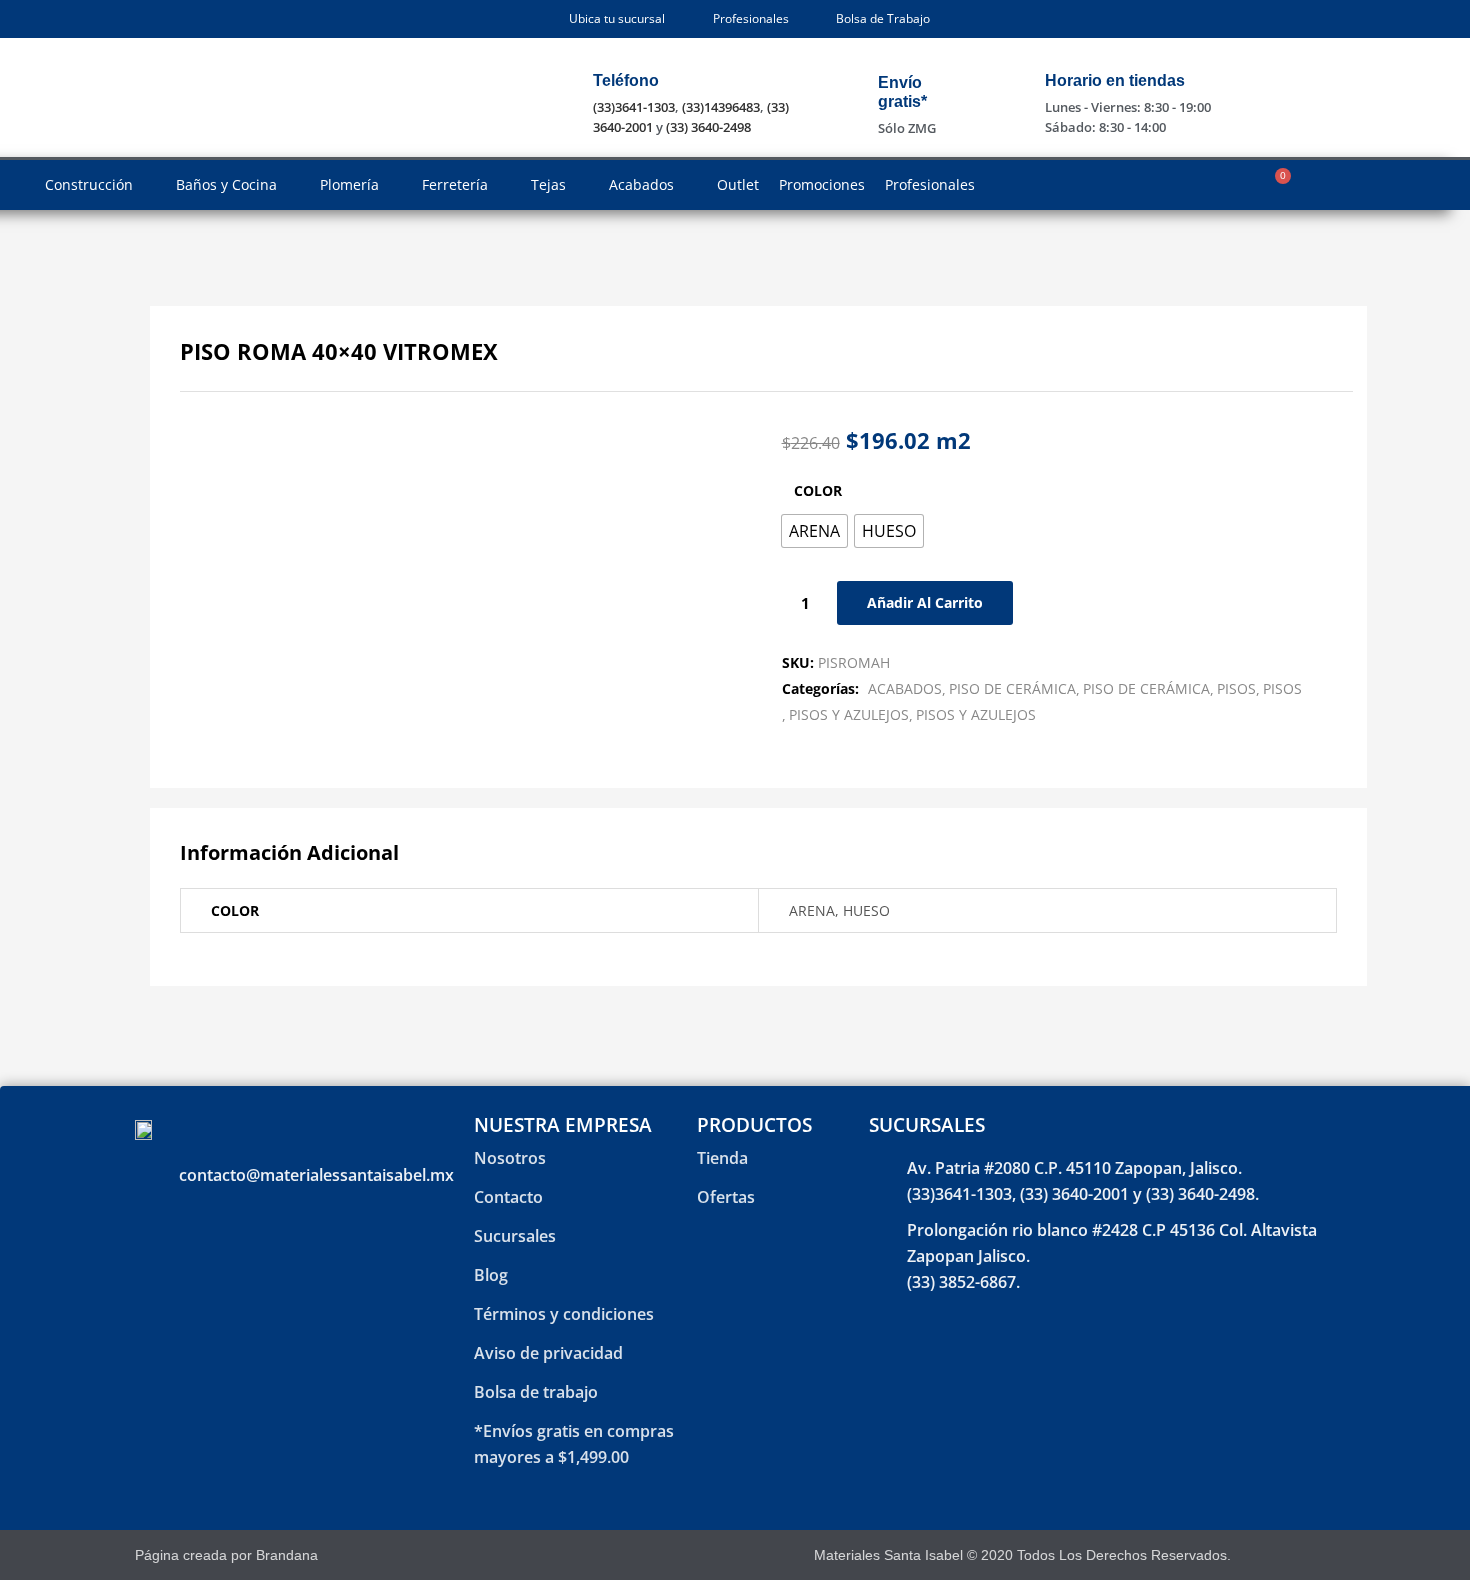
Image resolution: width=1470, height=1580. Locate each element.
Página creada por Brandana (226, 1555)
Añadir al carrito (925, 602)
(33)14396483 (721, 107)
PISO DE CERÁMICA (1012, 688)
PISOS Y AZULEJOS (849, 714)
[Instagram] (1308, 1554)
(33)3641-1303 (634, 107)
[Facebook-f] (1273, 1554)
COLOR (818, 490)
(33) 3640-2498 (708, 127)
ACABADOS (905, 688)
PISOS (1236, 688)
